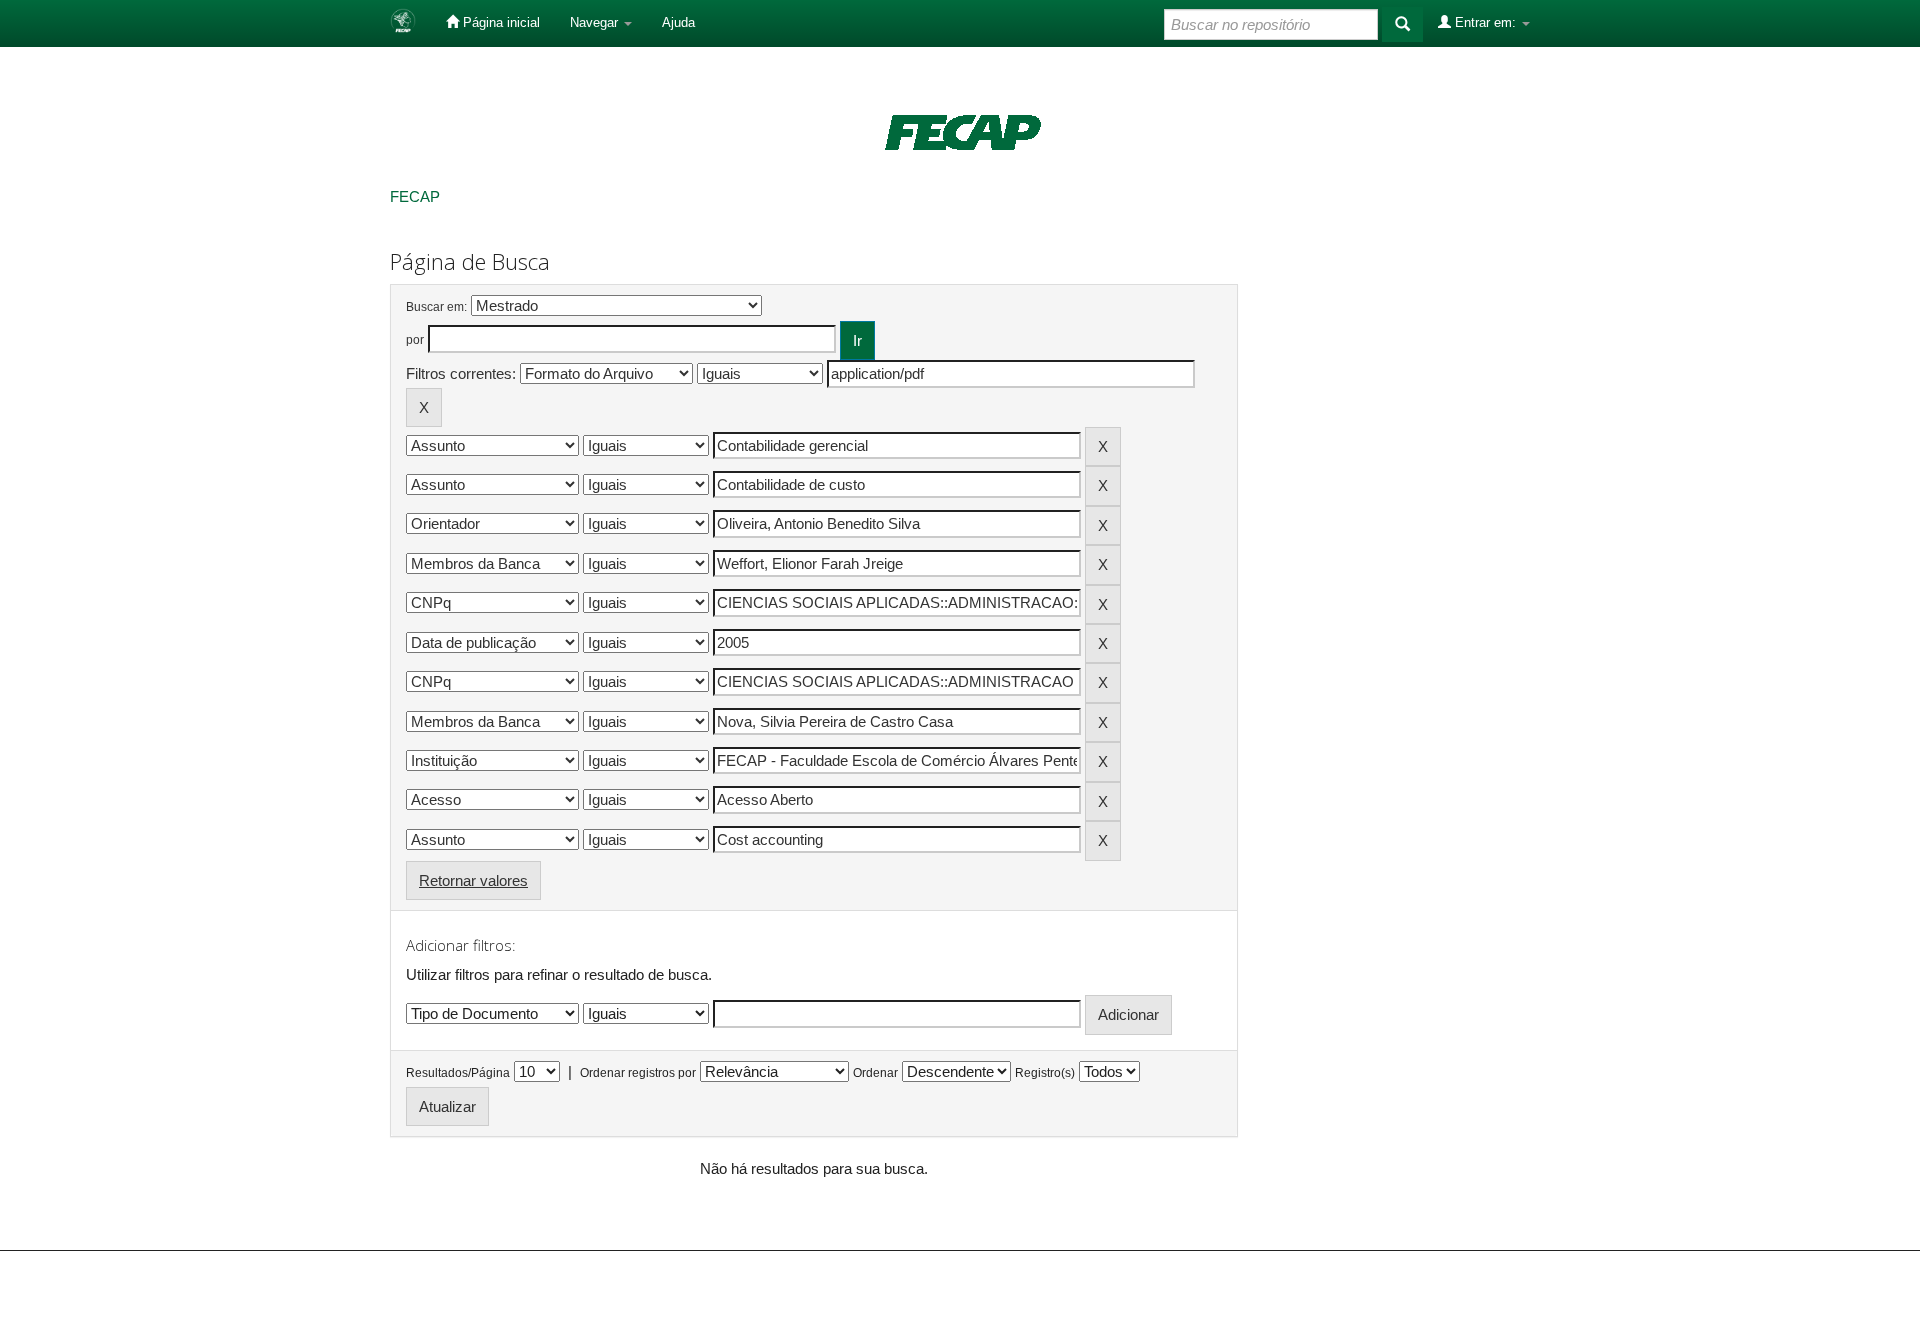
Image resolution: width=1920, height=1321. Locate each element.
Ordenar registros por (638, 1073)
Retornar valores (473, 880)
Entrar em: (1485, 22)
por (415, 340)
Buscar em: (436, 307)
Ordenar (875, 1073)
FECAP (415, 196)
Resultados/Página (458, 1073)
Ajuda (678, 22)
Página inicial (499, 22)
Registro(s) (1045, 1073)
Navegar (596, 22)
